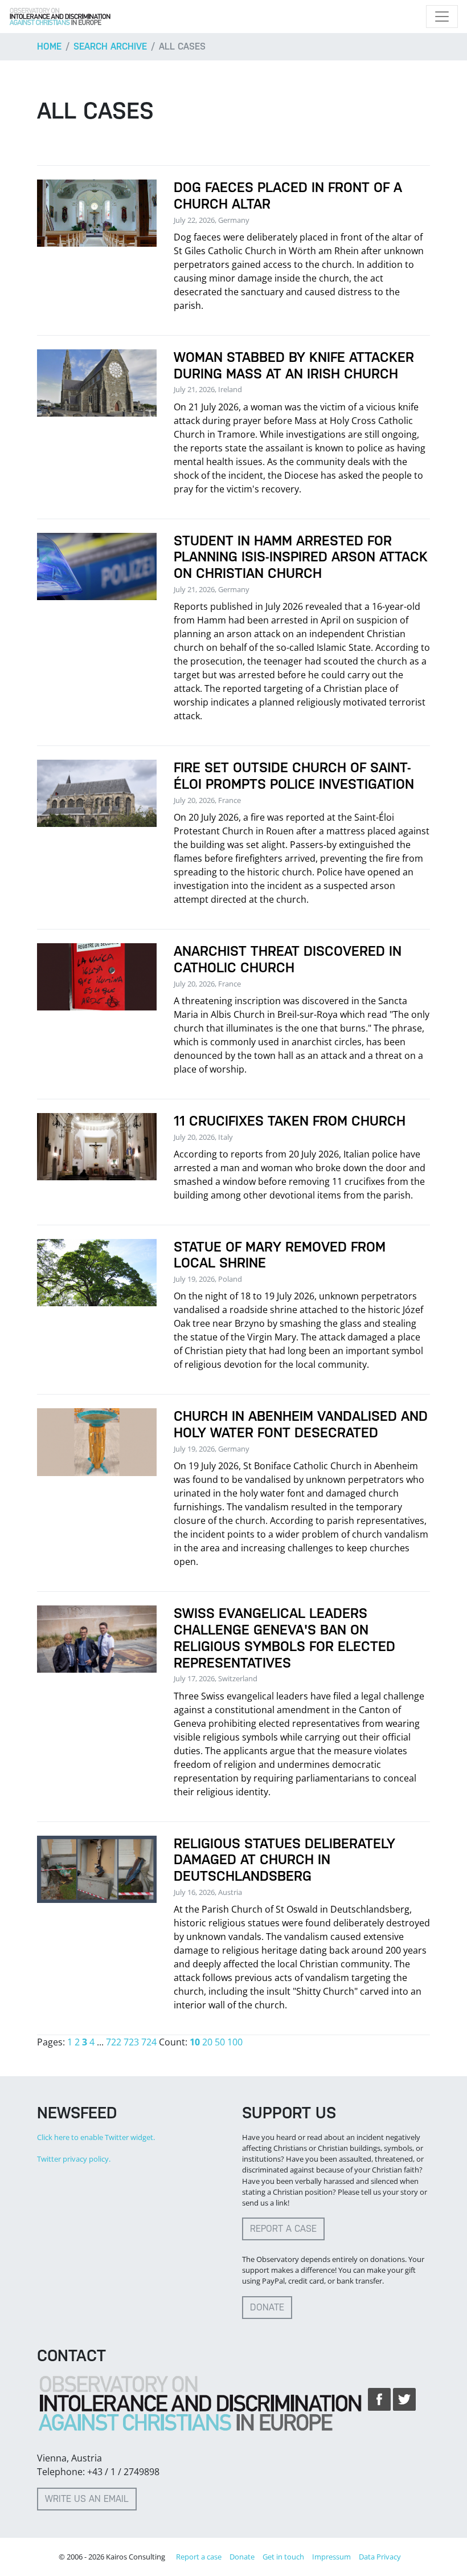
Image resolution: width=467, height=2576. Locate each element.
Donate (267, 2307)
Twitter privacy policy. (74, 2159)
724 (149, 2042)
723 (131, 2042)
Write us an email (87, 2499)
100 (235, 2042)
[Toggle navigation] (442, 17)
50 (220, 2042)
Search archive (110, 46)
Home (49, 46)
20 (207, 2042)
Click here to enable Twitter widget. (96, 2137)
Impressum (331, 2557)
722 (114, 2042)
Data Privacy (380, 2557)
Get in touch (283, 2557)
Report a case (283, 2229)
